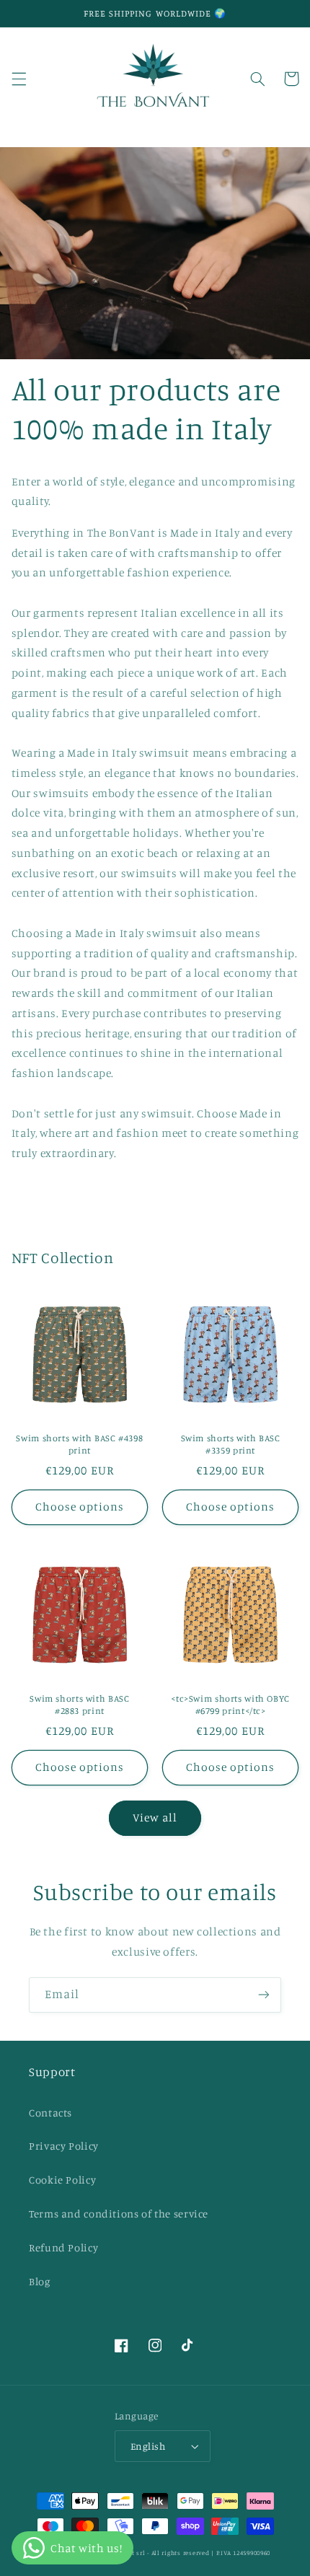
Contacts (50, 2113)
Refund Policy (63, 2247)
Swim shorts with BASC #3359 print (231, 1444)
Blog (40, 2281)
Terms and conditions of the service (119, 2214)
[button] (19, 79)
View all (155, 1817)
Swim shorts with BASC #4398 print (79, 1444)
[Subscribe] (264, 1995)
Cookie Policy (62, 2180)
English (148, 2446)
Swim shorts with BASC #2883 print (79, 1704)
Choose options (80, 1507)
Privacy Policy (64, 2146)
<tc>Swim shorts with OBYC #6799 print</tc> (230, 1704)
